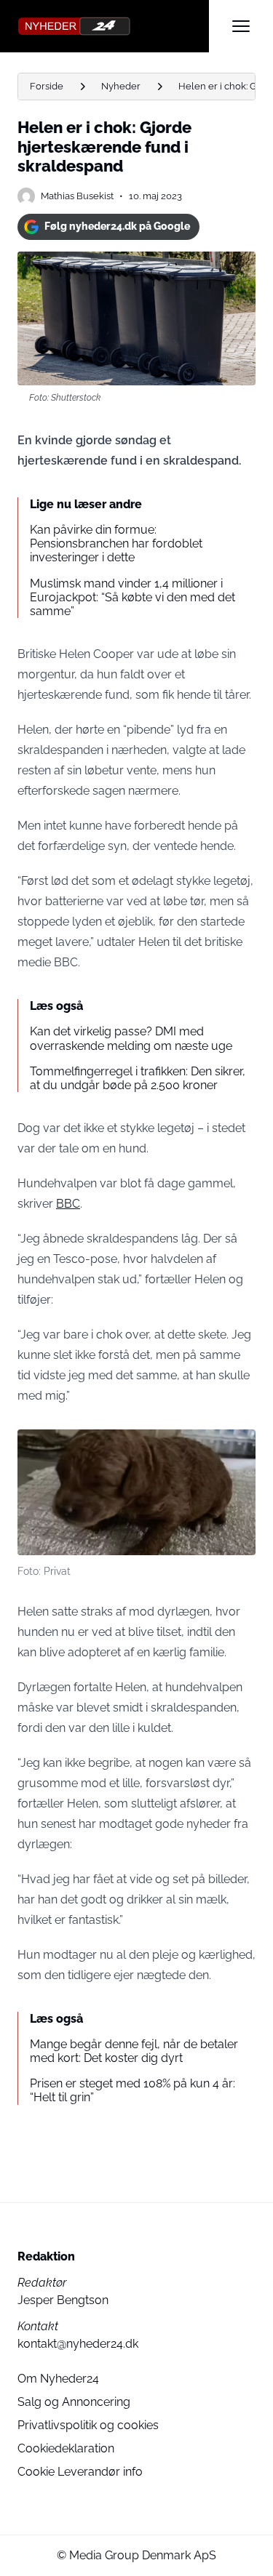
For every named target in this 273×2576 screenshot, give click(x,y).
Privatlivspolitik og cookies (88, 2425)
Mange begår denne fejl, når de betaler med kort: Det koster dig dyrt (134, 2051)
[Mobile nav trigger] (241, 26)
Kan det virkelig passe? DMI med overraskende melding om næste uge (131, 1038)
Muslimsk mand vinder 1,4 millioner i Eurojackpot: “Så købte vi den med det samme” (132, 597)
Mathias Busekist (77, 196)
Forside (47, 86)
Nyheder (121, 86)
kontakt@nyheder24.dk (78, 2344)
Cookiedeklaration (66, 2448)
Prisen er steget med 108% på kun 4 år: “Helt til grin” (132, 2090)
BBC (68, 1204)
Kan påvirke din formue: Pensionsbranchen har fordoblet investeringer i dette (116, 543)
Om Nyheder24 (58, 2379)
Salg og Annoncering (74, 2402)
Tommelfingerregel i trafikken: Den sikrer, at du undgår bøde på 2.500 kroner (138, 1078)
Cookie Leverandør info (80, 2472)
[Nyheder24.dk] (113, 26)
